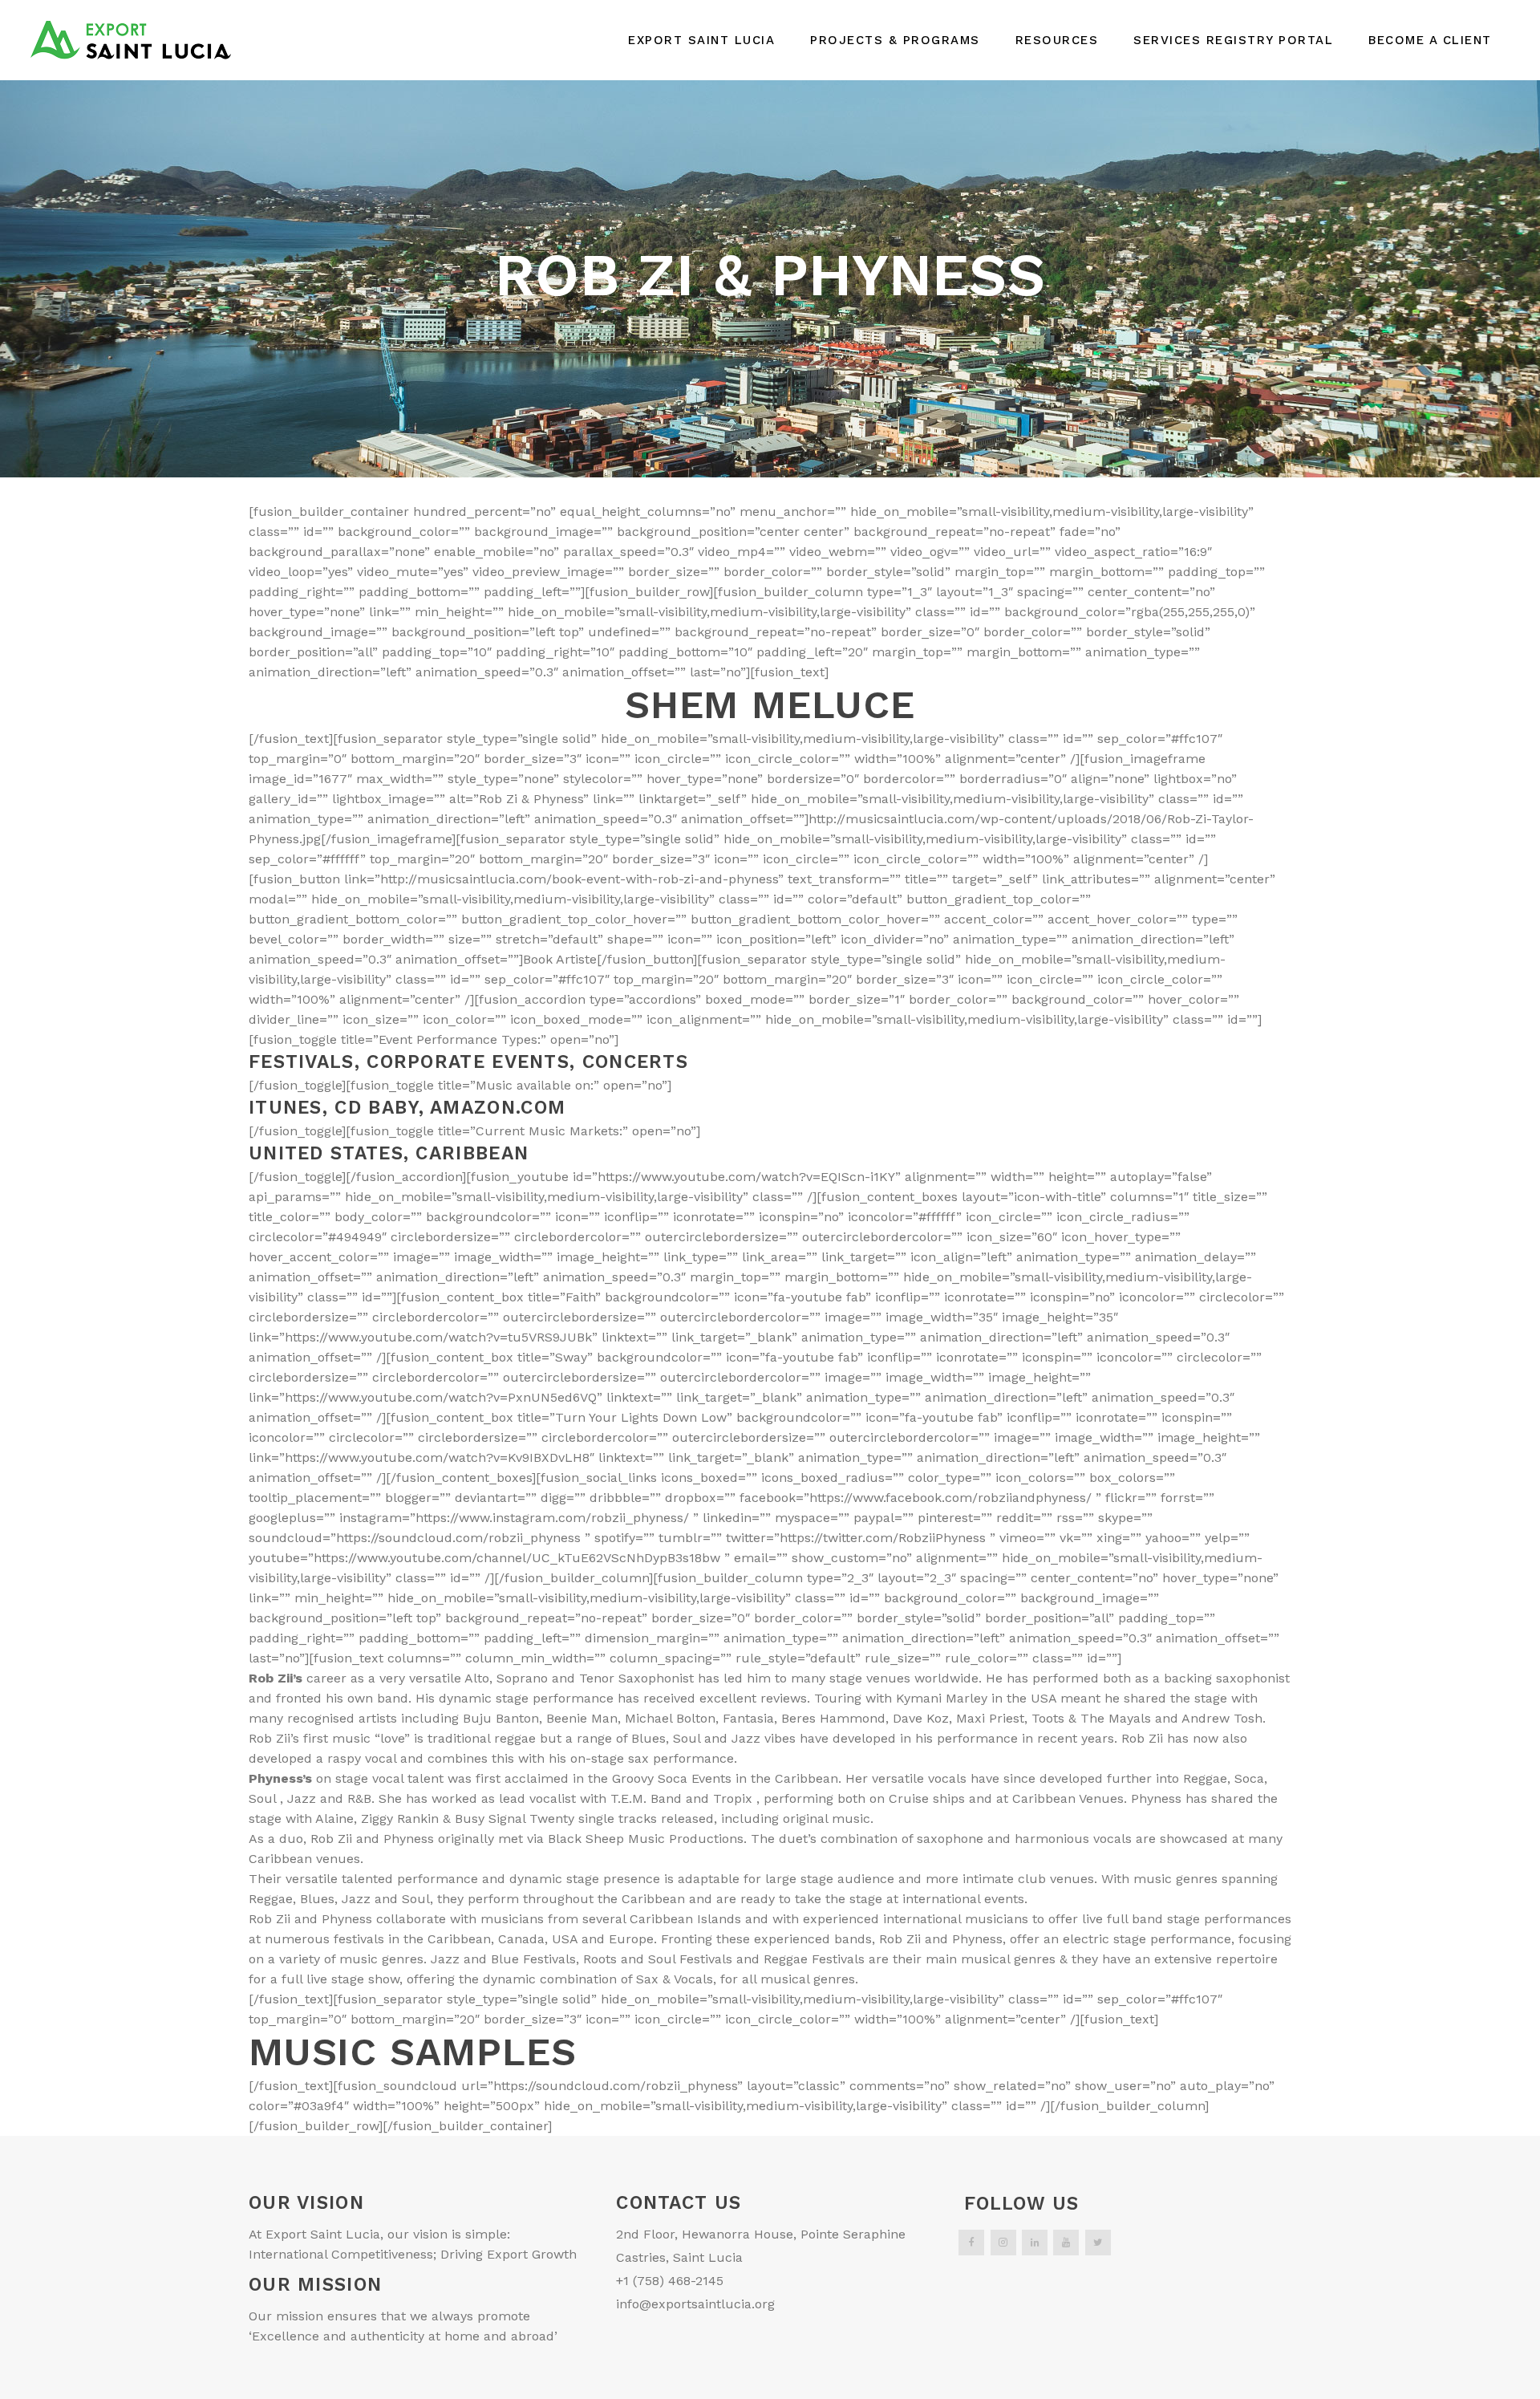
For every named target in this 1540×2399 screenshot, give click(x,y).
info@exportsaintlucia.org (695, 2304)
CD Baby (376, 1108)
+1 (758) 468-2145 (670, 2281)
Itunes (286, 1108)
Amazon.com (498, 1108)
